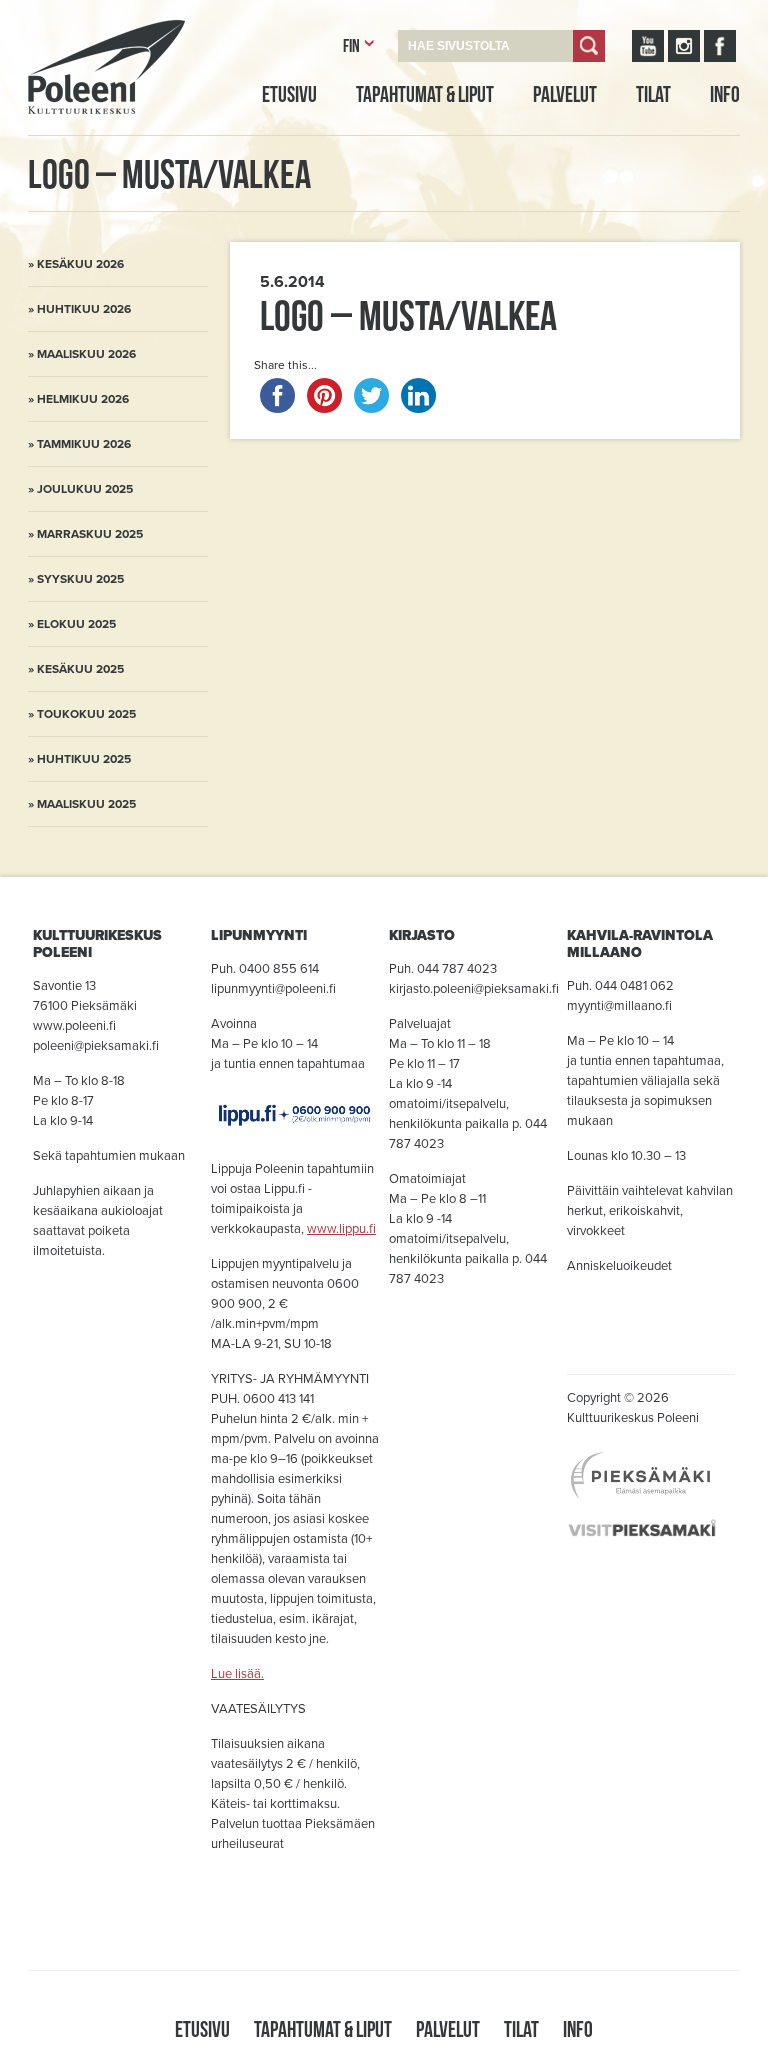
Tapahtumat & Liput (425, 94)
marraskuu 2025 (90, 534)
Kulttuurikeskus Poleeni (82, 137)
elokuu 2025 (76, 624)
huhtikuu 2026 (84, 309)
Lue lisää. (237, 1674)
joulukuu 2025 (85, 489)
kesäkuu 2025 (80, 669)
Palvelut (565, 94)
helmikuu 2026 (83, 399)
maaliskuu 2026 (86, 354)
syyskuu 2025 (80, 579)
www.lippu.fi (341, 1229)
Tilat (653, 94)
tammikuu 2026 (84, 444)
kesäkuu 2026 (80, 264)
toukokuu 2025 (86, 714)
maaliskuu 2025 (86, 804)
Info (725, 94)
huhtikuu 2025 (84, 759)
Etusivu (289, 94)
